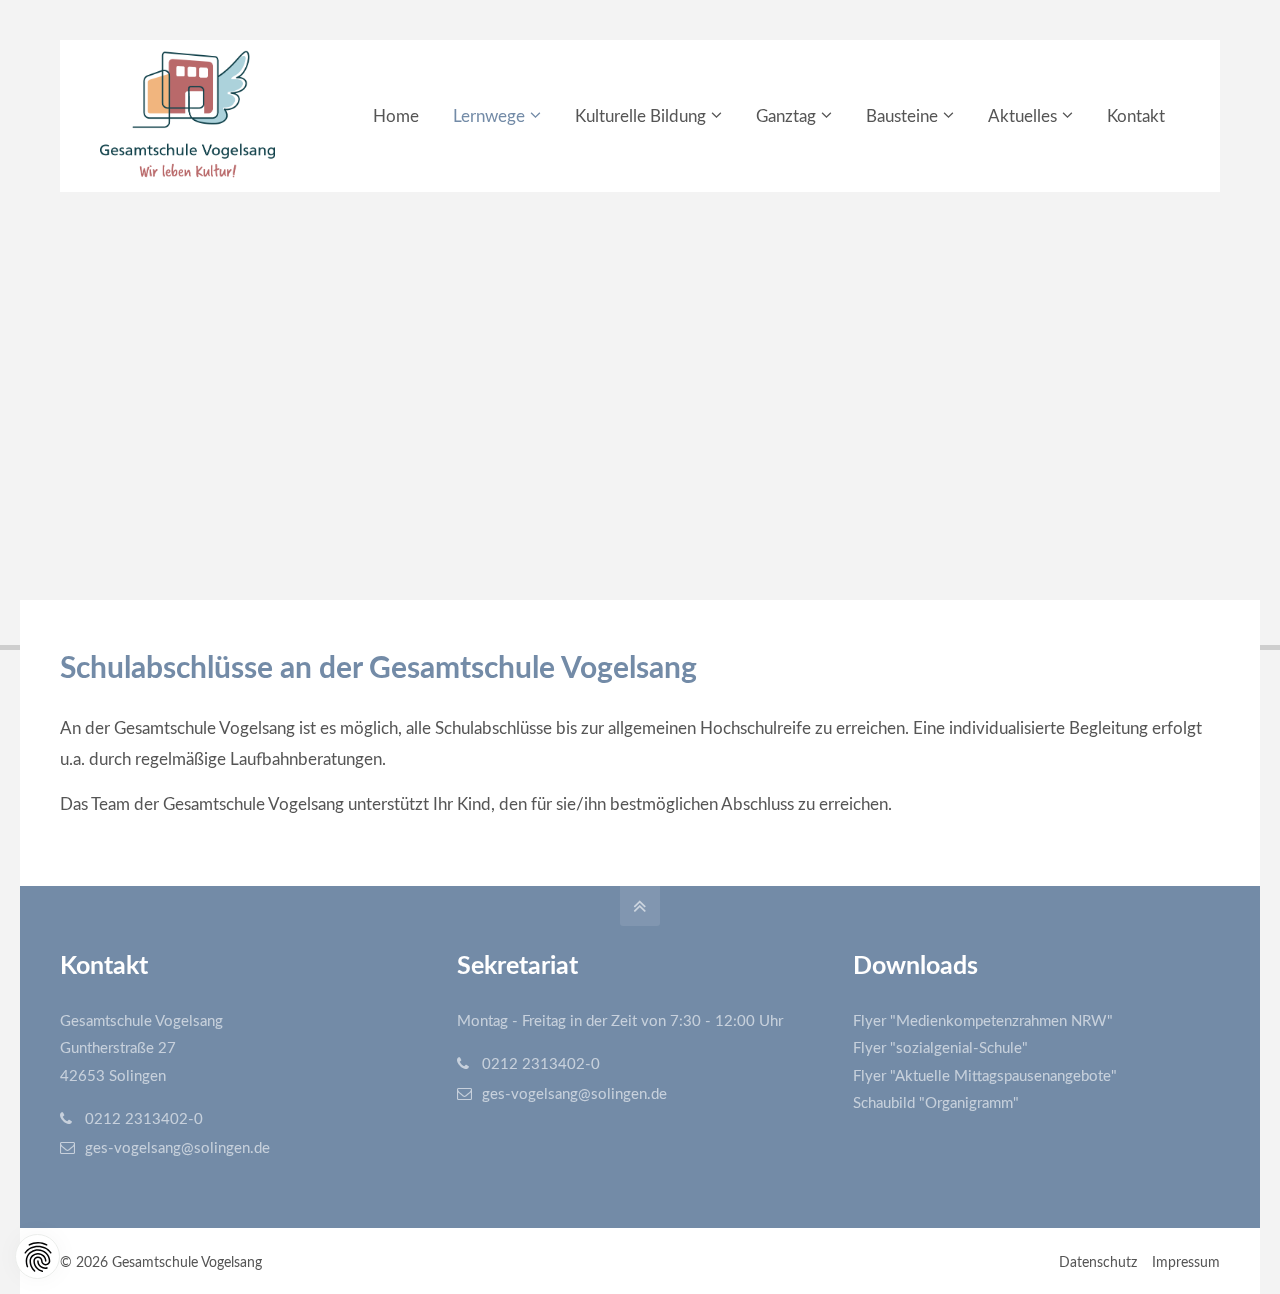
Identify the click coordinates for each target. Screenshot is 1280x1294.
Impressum (1186, 1263)
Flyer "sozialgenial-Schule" (940, 1048)
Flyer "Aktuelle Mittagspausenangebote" (985, 1076)
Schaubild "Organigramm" (936, 1103)
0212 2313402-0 (144, 1119)
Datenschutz (1098, 1263)
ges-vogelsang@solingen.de (177, 1148)
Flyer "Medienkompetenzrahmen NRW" (983, 1021)
